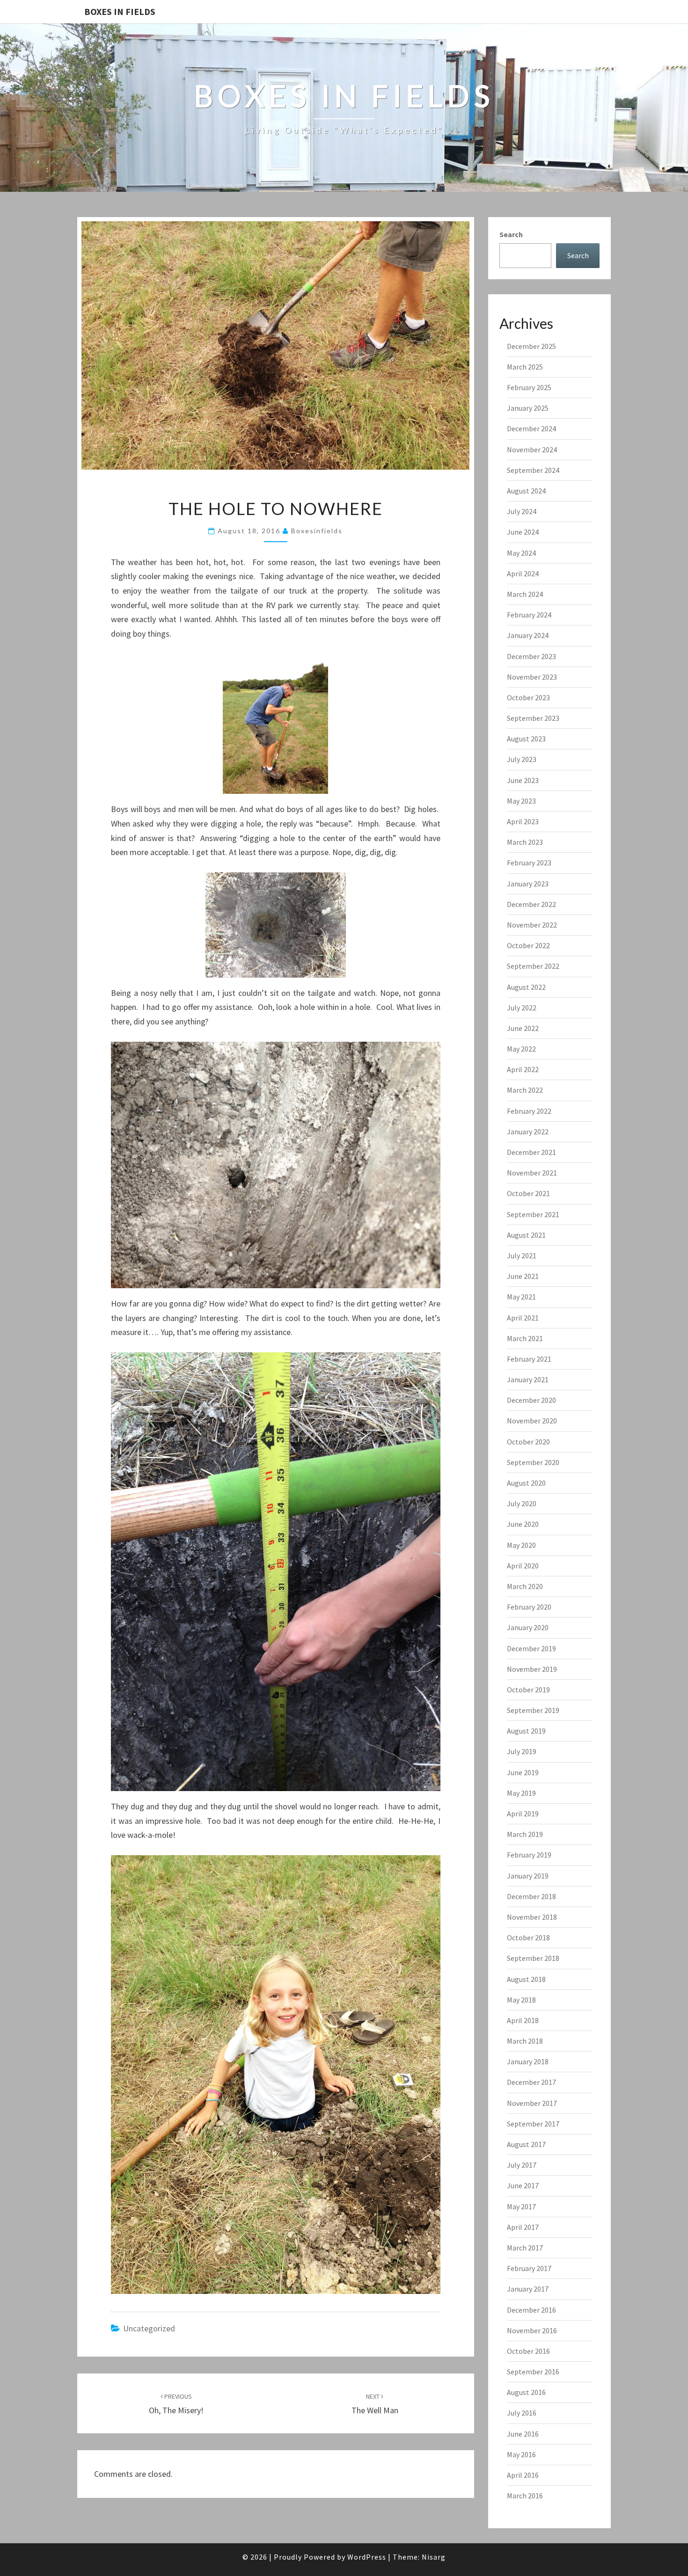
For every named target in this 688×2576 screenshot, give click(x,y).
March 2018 (525, 2041)
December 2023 (531, 656)
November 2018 (532, 1917)
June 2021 (523, 1276)
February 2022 (529, 1111)
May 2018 (521, 2000)
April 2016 (523, 2475)
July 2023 (522, 759)
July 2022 (522, 1008)
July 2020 (522, 1503)
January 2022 (528, 1132)
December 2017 (531, 2082)
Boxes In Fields (120, 11)
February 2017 (529, 2268)
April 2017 (523, 2227)
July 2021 (522, 1255)
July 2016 (522, 2413)
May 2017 (521, 2206)
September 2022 (533, 966)
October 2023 (528, 697)
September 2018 (533, 1958)
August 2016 (526, 2392)
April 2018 (523, 2020)
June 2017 (523, 2185)
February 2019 (529, 1855)
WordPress (367, 2557)
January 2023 (528, 884)
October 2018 (528, 1937)
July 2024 (522, 511)
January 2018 (528, 2061)
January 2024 (528, 635)
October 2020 (528, 1442)
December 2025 (531, 346)
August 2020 (526, 1483)
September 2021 (533, 1214)
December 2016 (531, 2310)
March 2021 (525, 1338)
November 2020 (532, 1421)
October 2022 (528, 945)
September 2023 (533, 718)
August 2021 (526, 1235)
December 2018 (531, 1896)
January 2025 (528, 408)
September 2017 (533, 2124)
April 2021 (523, 1318)
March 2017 (525, 2248)
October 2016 (528, 2351)
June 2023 (523, 780)
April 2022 (523, 1069)
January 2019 (528, 1876)
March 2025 (525, 367)
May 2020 (521, 1545)
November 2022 (532, 925)
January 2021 (528, 1379)
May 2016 (521, 2454)
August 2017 (526, 2144)
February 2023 (529, 863)
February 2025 (529, 387)
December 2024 (531, 428)
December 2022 (531, 904)
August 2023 (526, 739)
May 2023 (521, 801)
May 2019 (521, 1793)
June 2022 (523, 1028)
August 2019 (526, 1731)
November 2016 (532, 2330)
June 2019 (523, 1772)
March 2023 (525, 842)
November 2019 (532, 1669)
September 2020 (533, 1462)
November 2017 (532, 2103)
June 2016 (523, 2434)
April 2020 (523, 1566)
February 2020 (529, 1607)
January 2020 (528, 1627)
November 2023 (532, 677)
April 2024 (523, 573)
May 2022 (521, 1049)
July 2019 (522, 1751)
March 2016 (525, 2496)
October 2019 (528, 1690)
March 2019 (525, 1834)
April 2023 (523, 821)
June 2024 (523, 532)
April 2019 (523, 1814)
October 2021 (528, 1193)
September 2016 (533, 2372)
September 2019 (533, 1710)
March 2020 (525, 1586)
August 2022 (526, 987)
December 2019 (531, 1648)
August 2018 (526, 1979)
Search (511, 234)
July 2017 (522, 2165)
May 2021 (521, 1297)
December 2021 (531, 1152)
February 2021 (529, 1359)
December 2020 (531, 1400)
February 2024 (529, 615)
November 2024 (532, 450)
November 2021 (532, 1173)
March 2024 (525, 594)
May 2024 (521, 553)
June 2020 (523, 1524)
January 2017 (528, 2289)
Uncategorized (149, 2328)
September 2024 (533, 470)
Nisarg (434, 2557)
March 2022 (525, 1090)
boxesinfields (317, 531)
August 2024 (526, 491)
